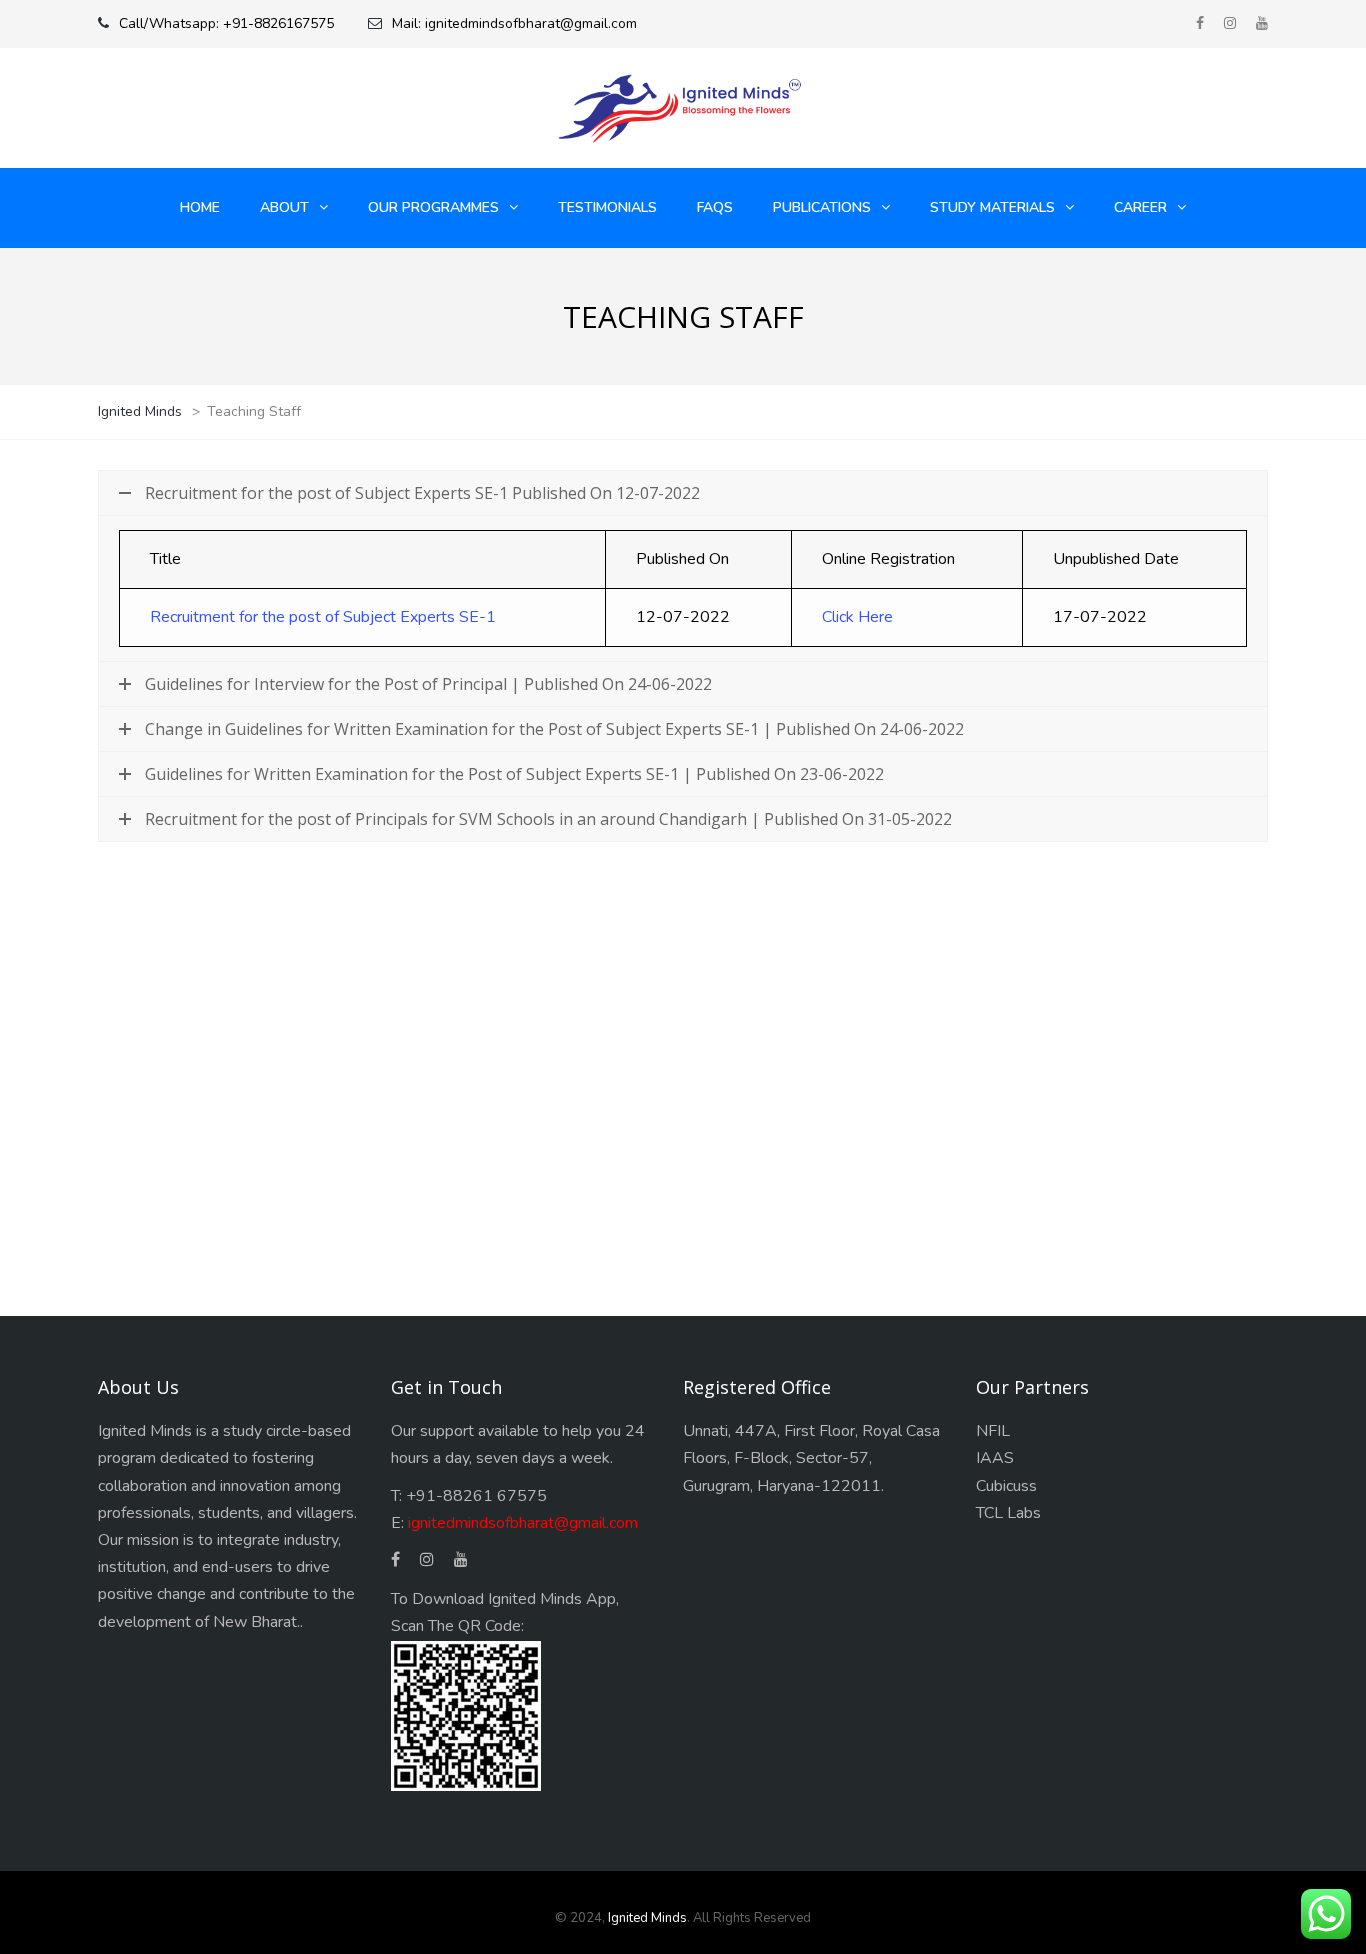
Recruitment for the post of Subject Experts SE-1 (323, 617)
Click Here (857, 617)
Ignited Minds (647, 1918)
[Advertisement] (683, 1059)
